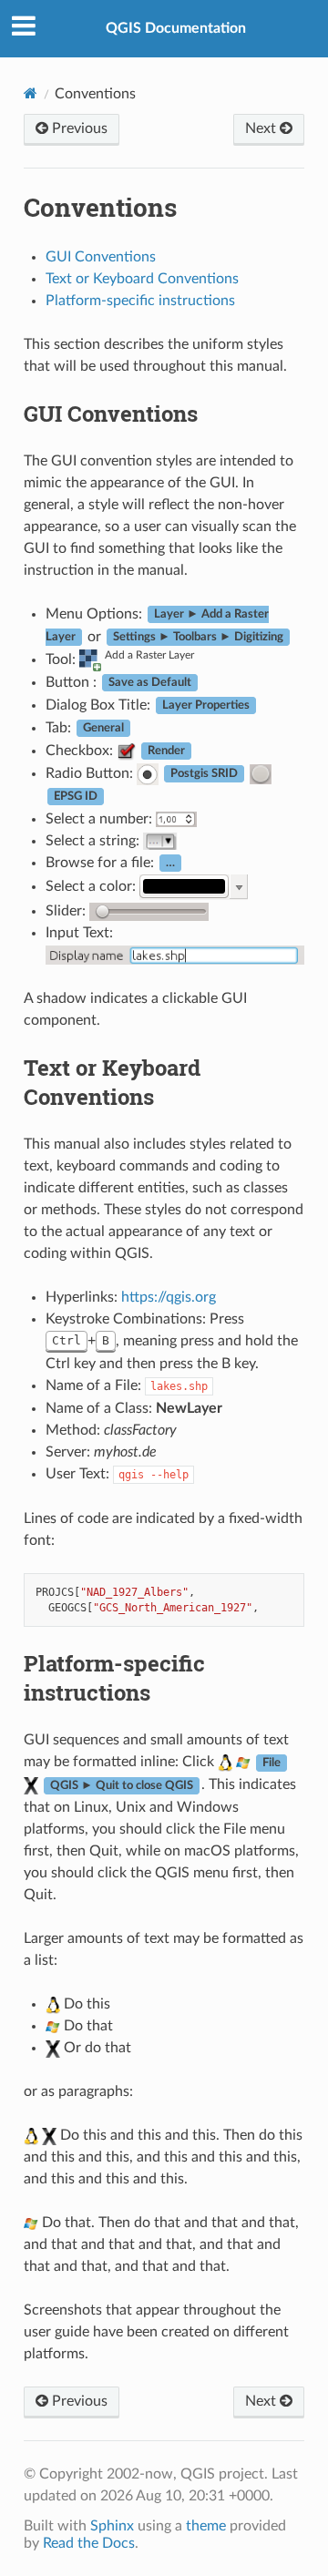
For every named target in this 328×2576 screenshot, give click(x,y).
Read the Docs (89, 2543)
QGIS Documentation (176, 28)
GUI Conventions (101, 257)
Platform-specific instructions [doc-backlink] (114, 1678)
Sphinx (112, 2526)
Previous (78, 128)
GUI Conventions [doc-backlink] (111, 414)
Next (262, 128)
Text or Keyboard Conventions (142, 279)
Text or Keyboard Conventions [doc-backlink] (112, 1082)
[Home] (31, 93)
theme (206, 2526)
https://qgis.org (169, 1297)
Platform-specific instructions (140, 301)
